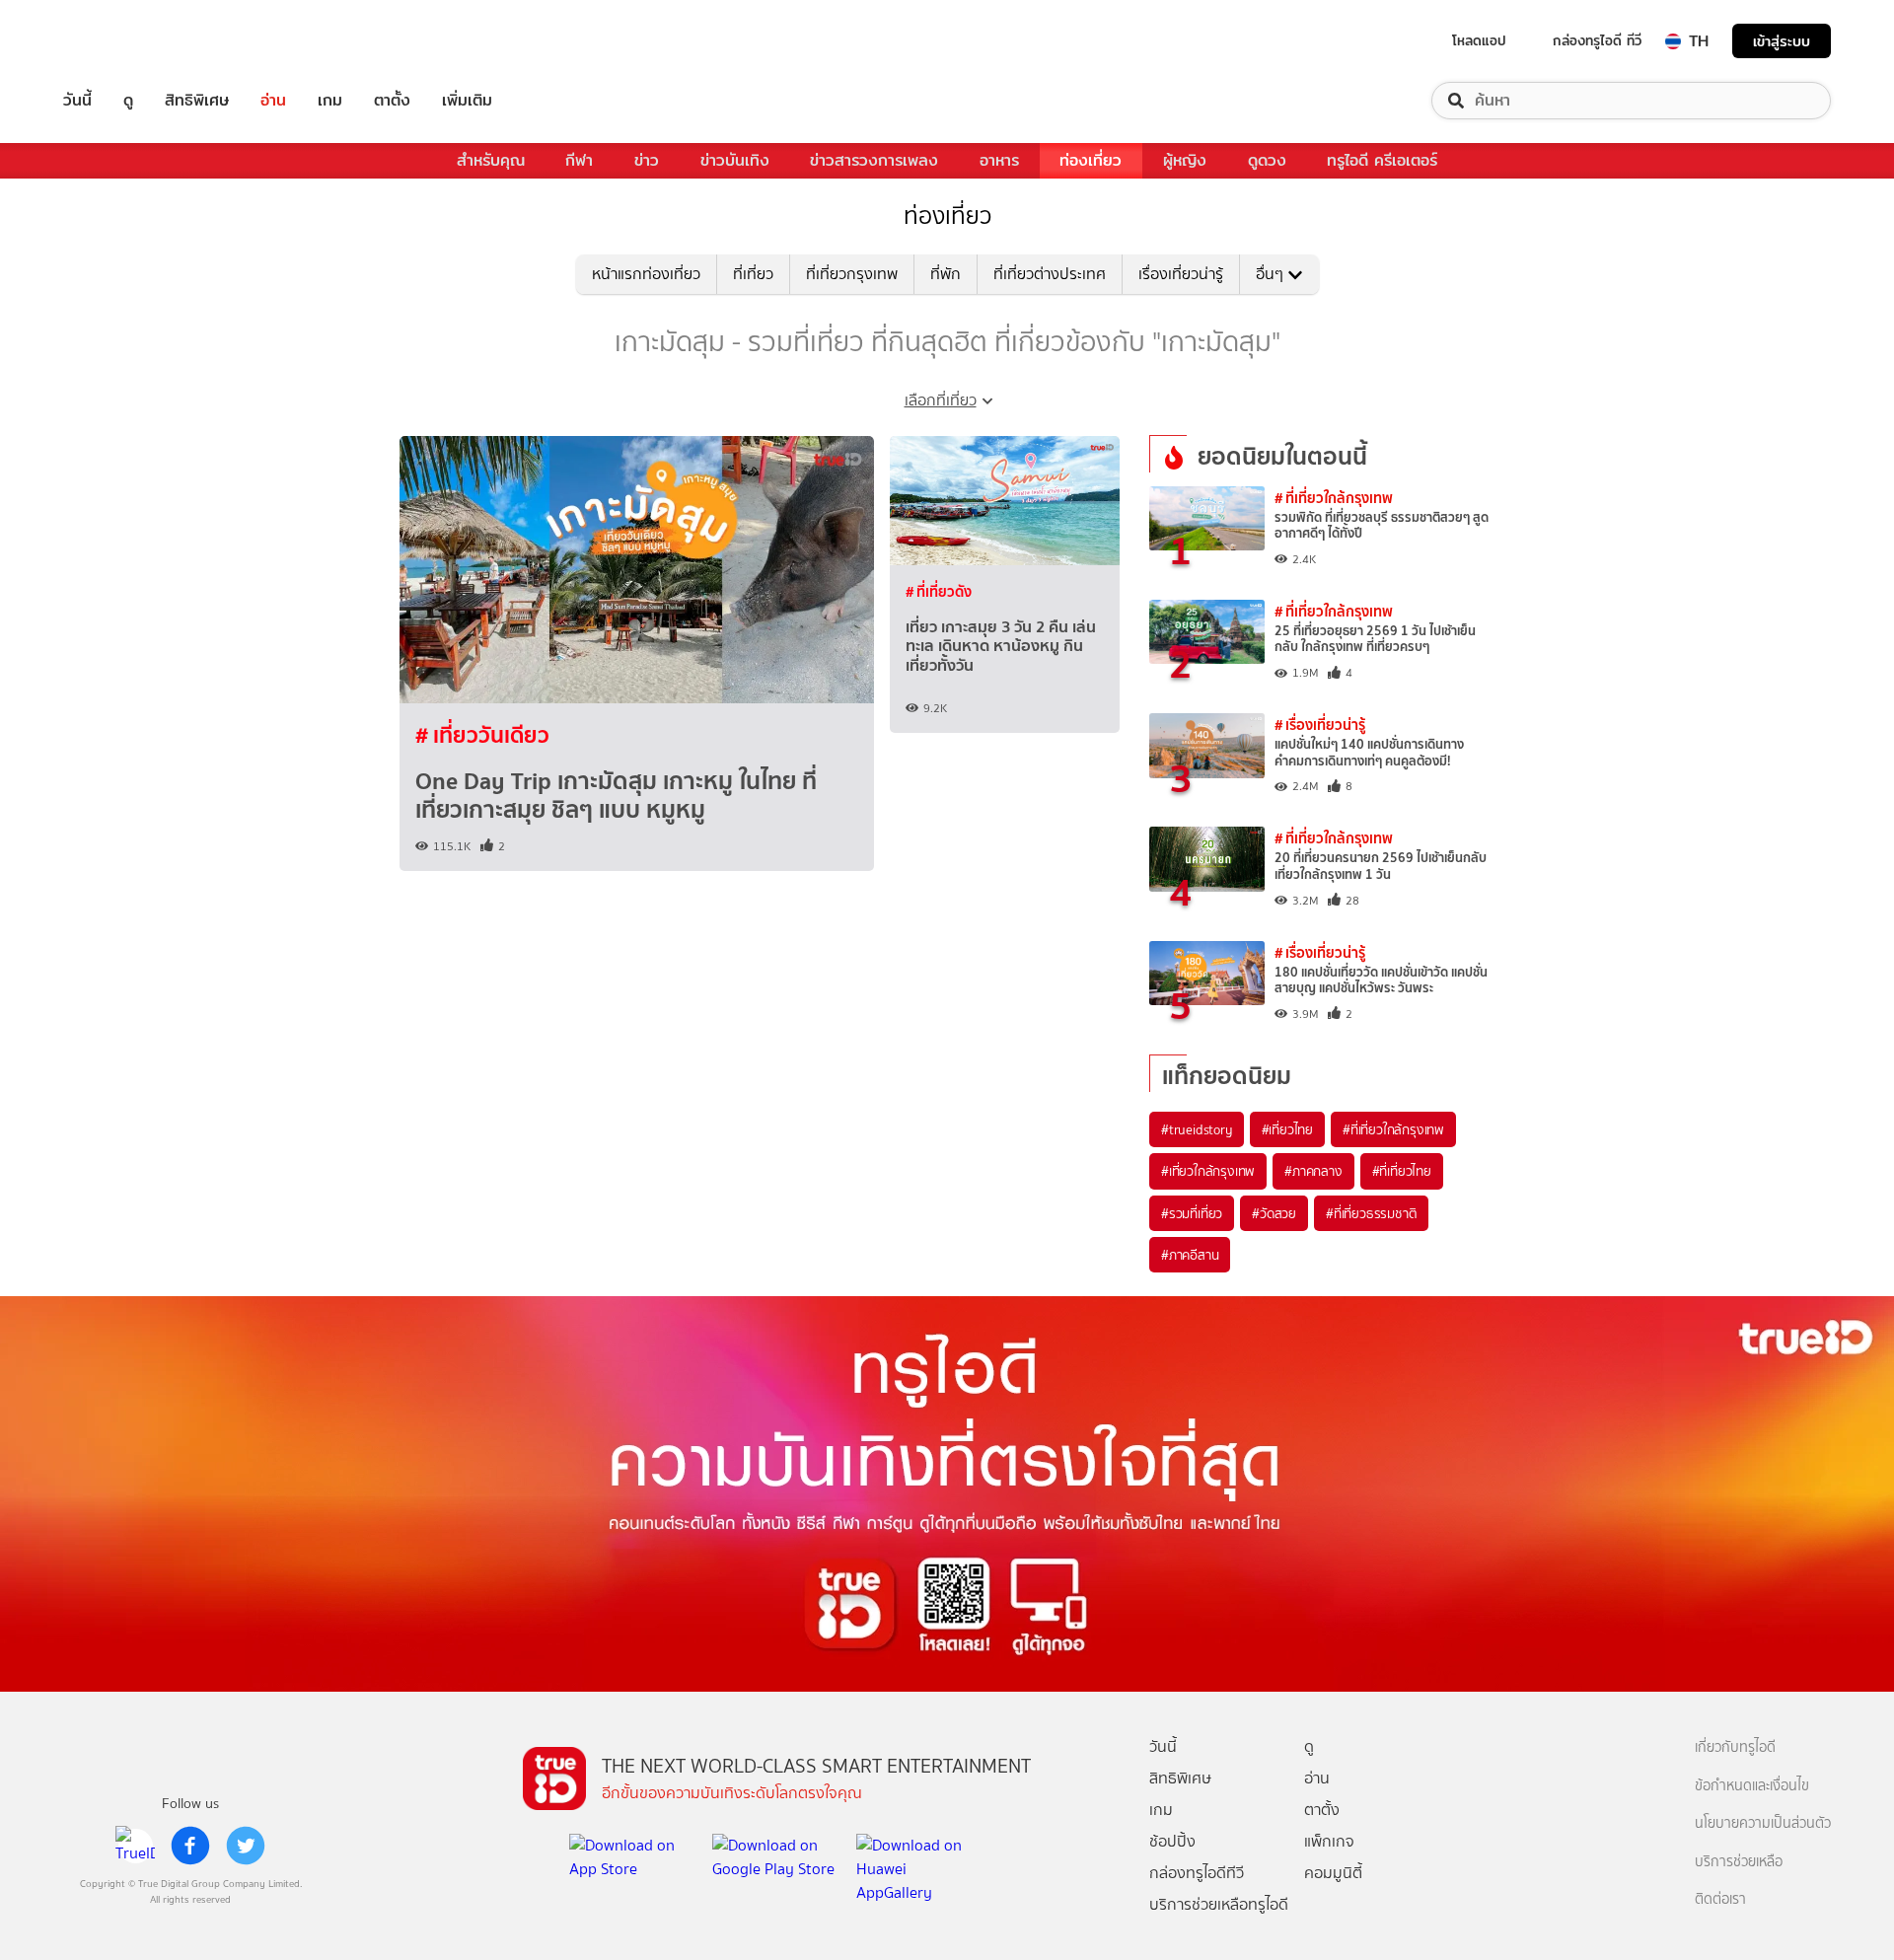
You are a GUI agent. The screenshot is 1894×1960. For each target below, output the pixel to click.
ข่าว (647, 160)
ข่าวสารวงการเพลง (874, 160)
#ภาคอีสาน (1190, 1255)
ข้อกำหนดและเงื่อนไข (1752, 1786)
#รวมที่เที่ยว (1192, 1213)
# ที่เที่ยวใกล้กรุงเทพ (1334, 498)
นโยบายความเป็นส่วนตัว (1763, 1823)
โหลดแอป (1479, 40)
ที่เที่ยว (753, 274)
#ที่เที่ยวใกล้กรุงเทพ (1393, 1129)
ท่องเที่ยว (1091, 160)
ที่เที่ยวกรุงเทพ (852, 274)
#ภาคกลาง (1313, 1171)
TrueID (122, 41)
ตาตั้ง (392, 101)
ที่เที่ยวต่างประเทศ (1050, 274)
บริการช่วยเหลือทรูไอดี (1219, 1904)
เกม (330, 101)
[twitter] (246, 1846)
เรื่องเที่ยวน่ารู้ (1181, 274)
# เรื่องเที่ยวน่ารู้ (1320, 725)
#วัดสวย (1274, 1213)
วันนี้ (77, 101)
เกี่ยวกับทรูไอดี (1735, 1747)
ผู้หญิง (1185, 160)
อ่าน (273, 101)
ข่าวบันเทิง (735, 160)
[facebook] (190, 1846)
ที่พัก (946, 274)
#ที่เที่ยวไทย (1402, 1171)
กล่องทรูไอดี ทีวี (1597, 40)
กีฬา (579, 160)
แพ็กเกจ (1329, 1841)
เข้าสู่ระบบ (1782, 41)
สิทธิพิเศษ (197, 101)
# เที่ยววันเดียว (482, 735)
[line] (135, 1846)
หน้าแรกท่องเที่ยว (646, 274)
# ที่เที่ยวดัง (939, 591)
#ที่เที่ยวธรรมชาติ (1371, 1213)
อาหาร (999, 160)
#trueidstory (1197, 1129)
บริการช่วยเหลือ (1739, 1862)
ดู (128, 101)
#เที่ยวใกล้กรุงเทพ (1208, 1171)
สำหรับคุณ (491, 160)
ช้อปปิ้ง (1172, 1841)
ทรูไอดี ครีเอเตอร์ (1382, 160)
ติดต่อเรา (1720, 1899)
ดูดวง (1267, 160)
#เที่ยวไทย (1287, 1129)
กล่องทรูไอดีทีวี (1197, 1873)
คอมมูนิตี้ (1333, 1873)
